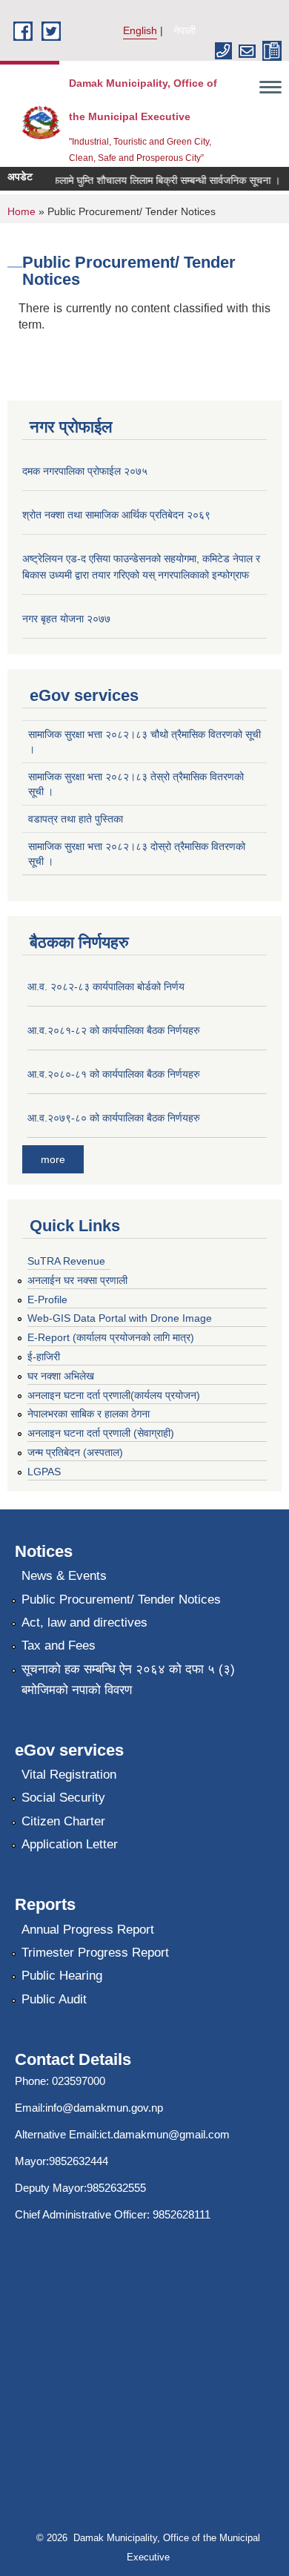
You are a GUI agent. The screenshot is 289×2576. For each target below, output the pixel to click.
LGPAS (44, 1472)
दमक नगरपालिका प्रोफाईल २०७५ (85, 471)
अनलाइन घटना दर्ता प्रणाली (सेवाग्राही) (101, 1433)
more (53, 1159)
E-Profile (47, 1299)
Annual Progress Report (88, 1930)
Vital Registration (69, 1775)
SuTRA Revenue (66, 1261)
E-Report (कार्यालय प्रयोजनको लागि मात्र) (111, 1337)
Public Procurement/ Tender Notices (121, 1600)
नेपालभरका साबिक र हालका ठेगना (89, 1414)
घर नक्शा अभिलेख (61, 1376)
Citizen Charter (63, 1821)
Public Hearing (62, 1976)
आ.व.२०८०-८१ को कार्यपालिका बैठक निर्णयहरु (114, 1074)
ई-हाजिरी (44, 1357)
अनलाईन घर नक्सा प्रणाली (77, 1280)
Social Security (63, 1798)
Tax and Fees (59, 1646)
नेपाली (185, 30)
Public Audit (54, 1999)
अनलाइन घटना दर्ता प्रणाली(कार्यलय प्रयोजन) (114, 1395)
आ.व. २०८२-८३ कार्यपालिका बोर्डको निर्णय (106, 986)
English (140, 30)
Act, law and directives (84, 1623)
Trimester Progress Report (95, 1953)
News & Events (64, 1576)
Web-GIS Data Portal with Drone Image (120, 1318)
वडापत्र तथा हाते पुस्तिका (76, 819)
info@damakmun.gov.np (104, 2108)
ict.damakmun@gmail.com (165, 2134)
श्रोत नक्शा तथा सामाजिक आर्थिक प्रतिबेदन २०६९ (116, 515)
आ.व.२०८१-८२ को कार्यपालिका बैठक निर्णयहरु (114, 1030)
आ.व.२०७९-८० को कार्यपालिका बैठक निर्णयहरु (114, 1118)
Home (21, 211)
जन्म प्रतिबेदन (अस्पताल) (75, 1452)
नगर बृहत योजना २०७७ (66, 619)
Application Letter (70, 1844)
